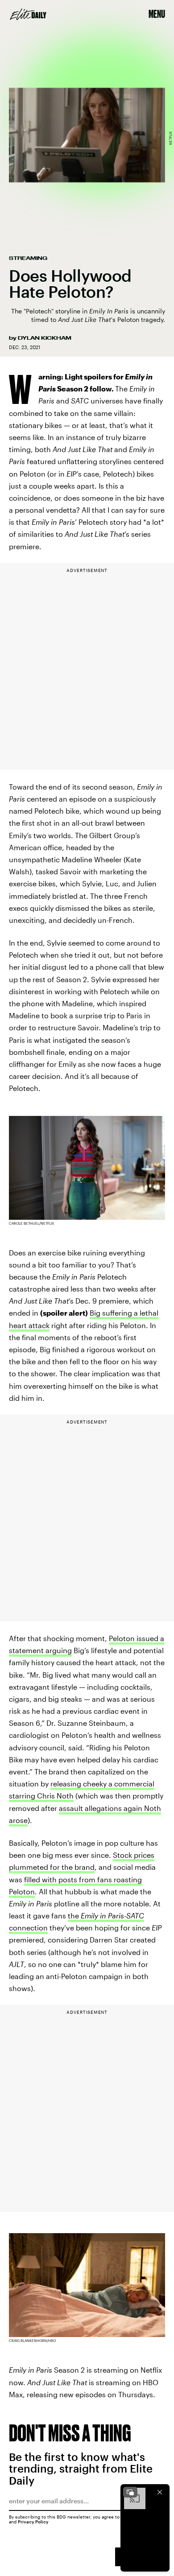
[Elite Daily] (28, 14)
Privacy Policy (33, 2522)
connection (28, 1928)
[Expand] (130, 2492)
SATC (135, 1916)
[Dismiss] (160, 2492)
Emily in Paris (102, 1916)
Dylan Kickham (45, 338)
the (74, 1916)
